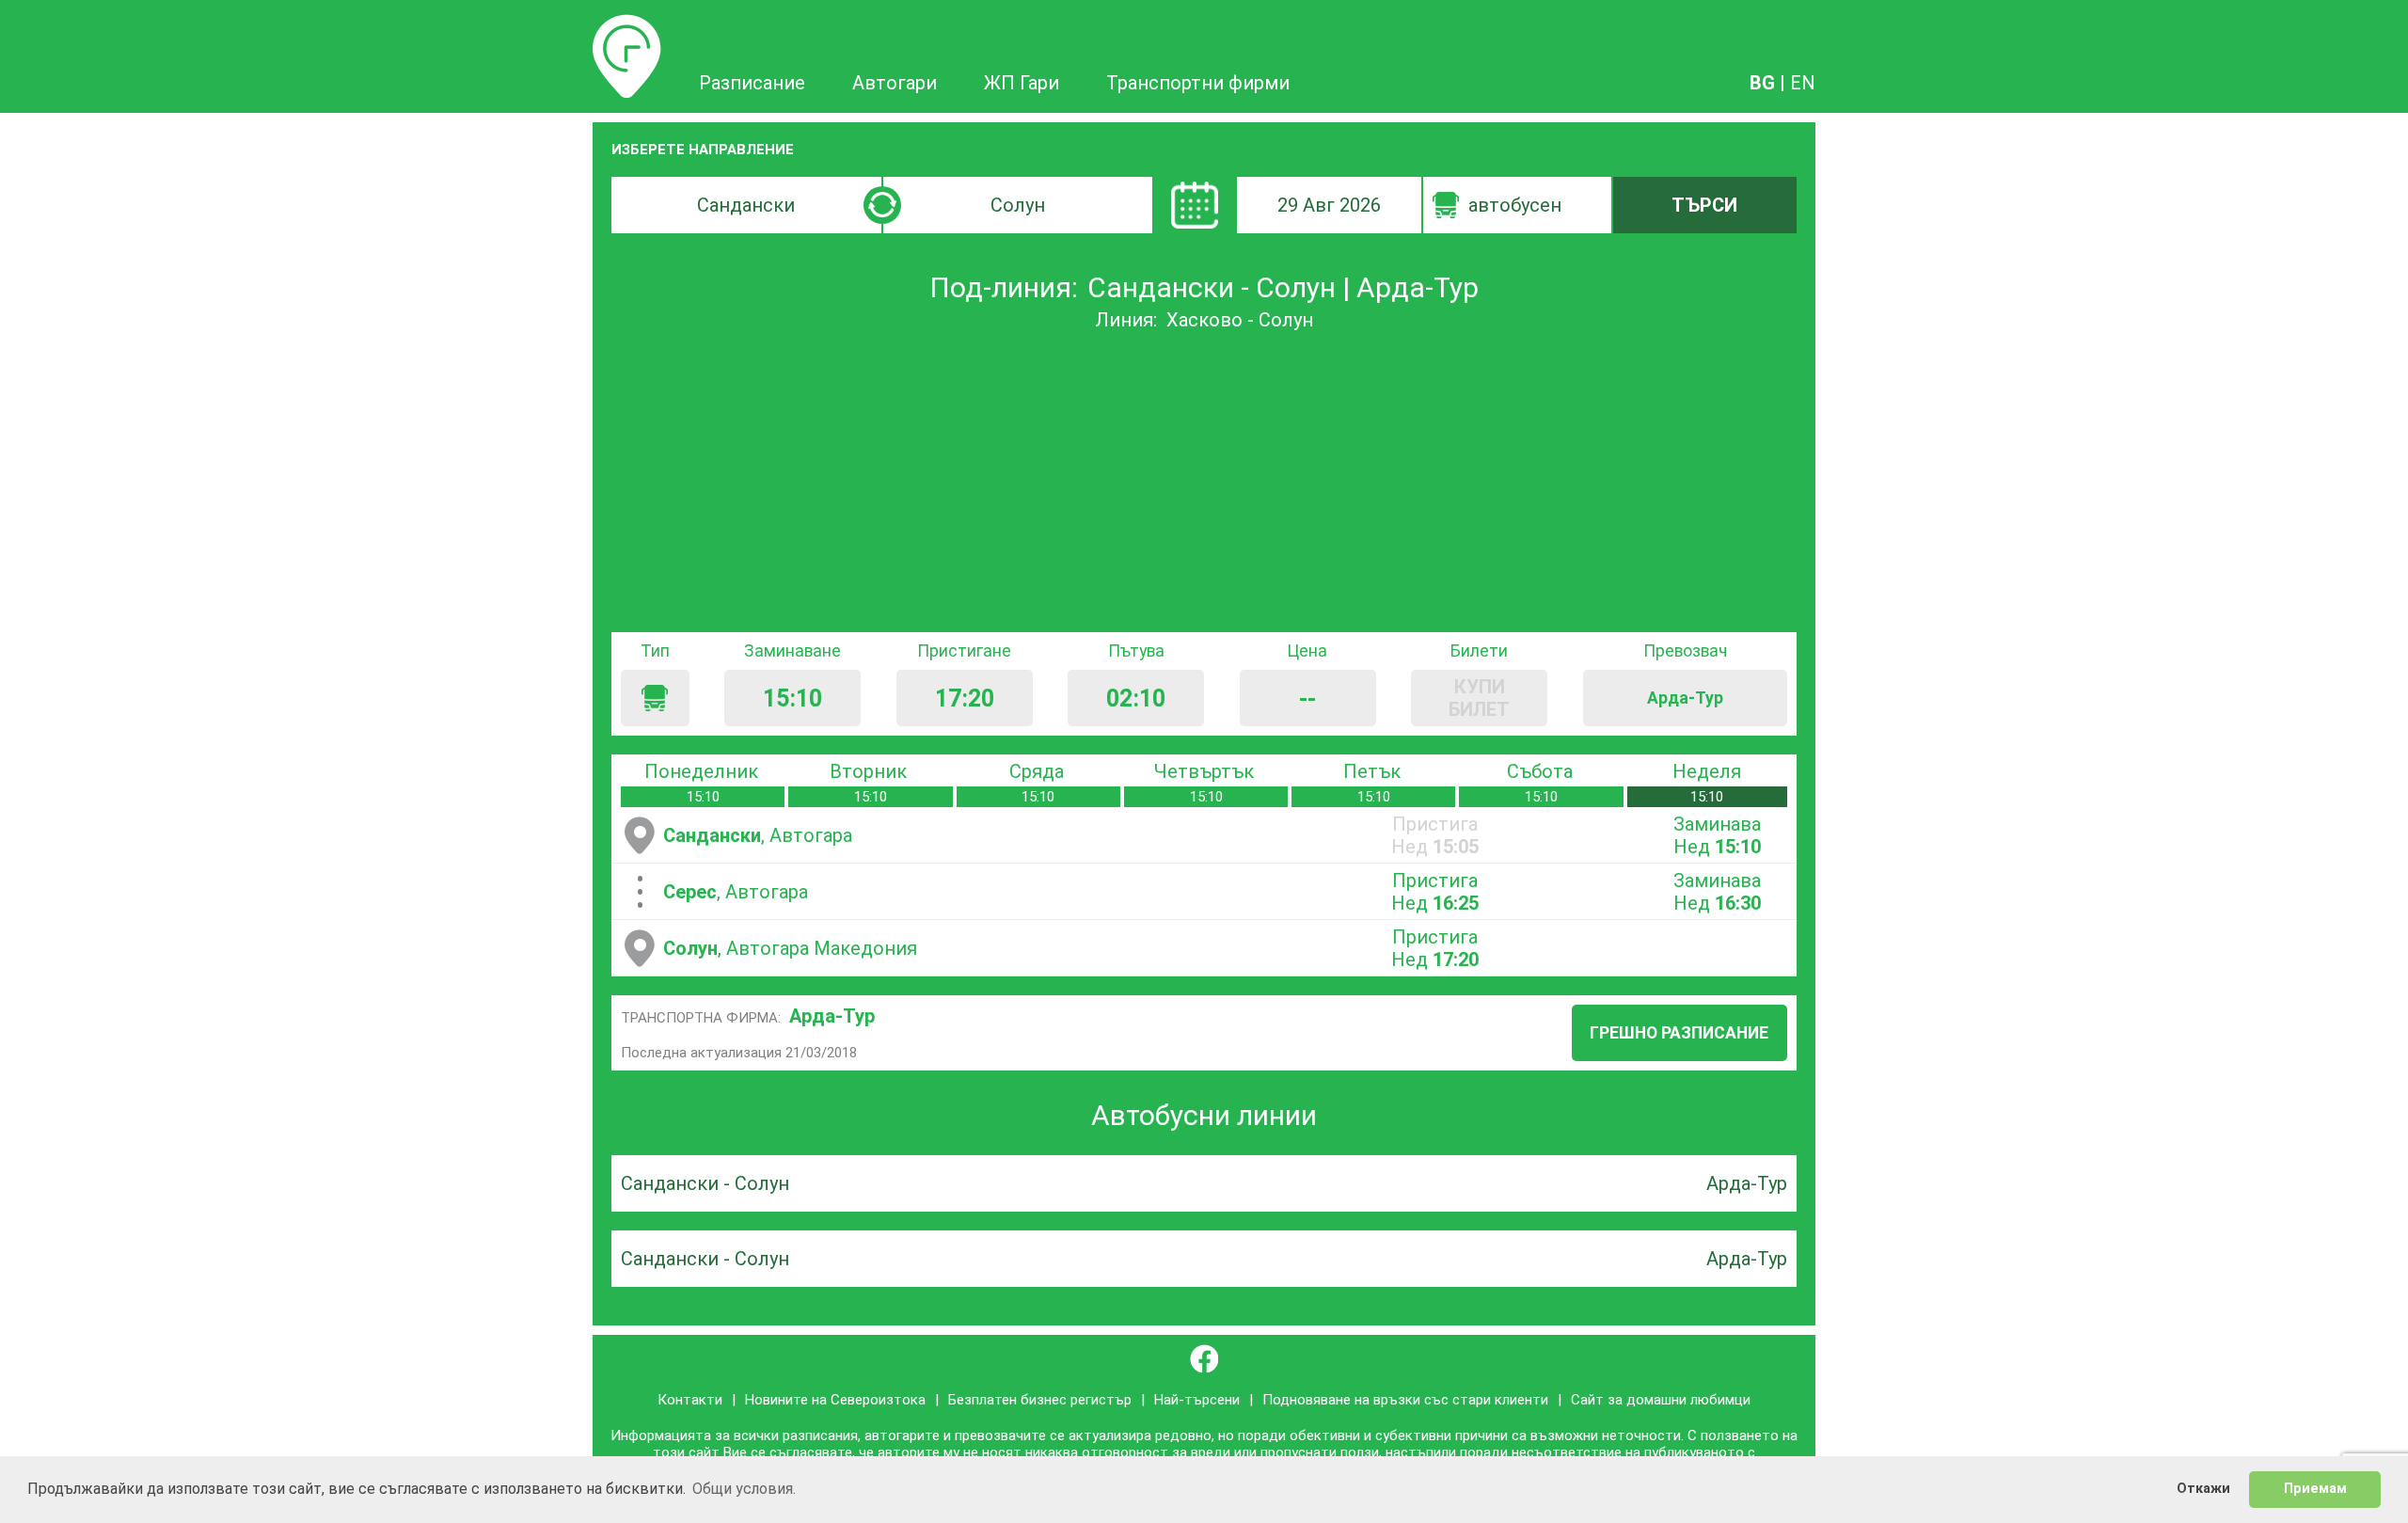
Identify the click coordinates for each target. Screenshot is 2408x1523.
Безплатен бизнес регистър (1040, 1400)
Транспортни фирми (1198, 83)
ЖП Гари (1022, 83)
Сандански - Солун (705, 1183)
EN (1803, 83)
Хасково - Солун (1240, 320)
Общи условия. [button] (744, 1489)
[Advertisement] (1204, 482)
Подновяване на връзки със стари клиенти (1405, 1400)
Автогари (895, 83)
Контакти (690, 1400)
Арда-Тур (832, 1016)
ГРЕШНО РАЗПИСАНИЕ (1679, 1033)
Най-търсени (1197, 1400)
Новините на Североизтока (835, 1400)
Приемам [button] (2315, 1489)
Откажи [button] (2203, 1489)
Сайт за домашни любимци (1661, 1400)
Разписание (627, 25)
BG (1762, 83)
